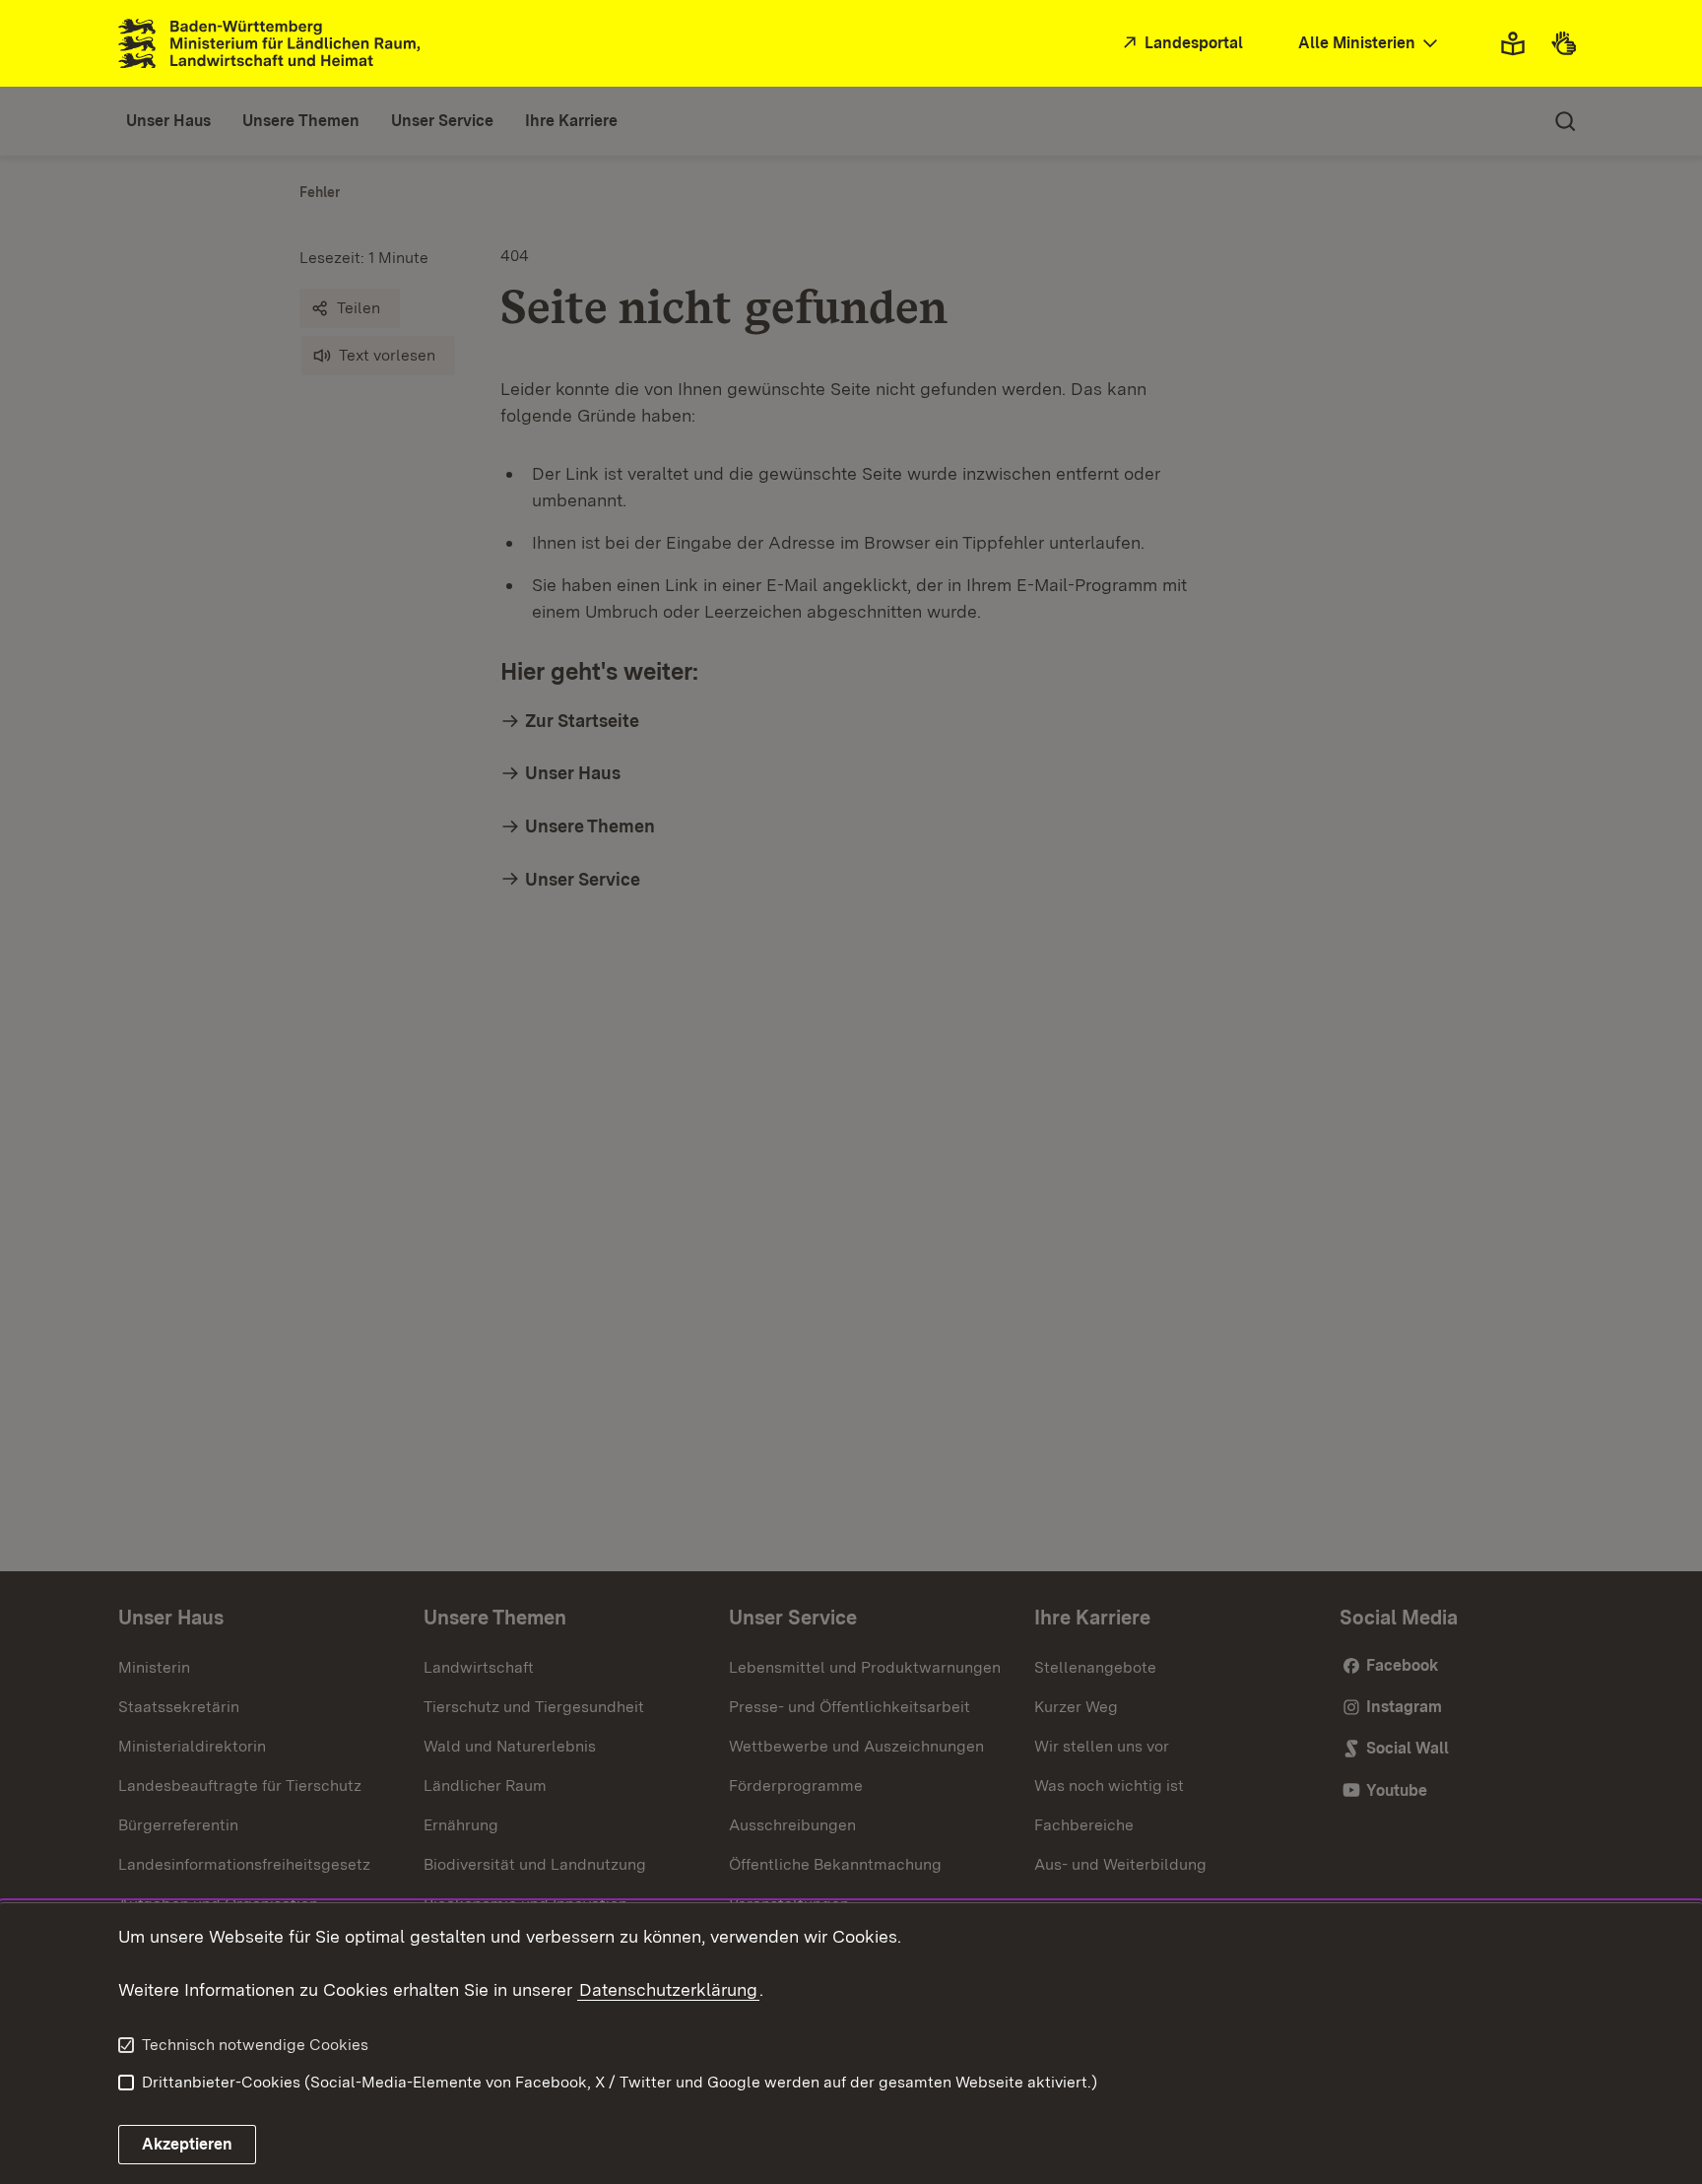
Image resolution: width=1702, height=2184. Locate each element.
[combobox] (1370, 44)
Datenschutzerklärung (668, 1989)
